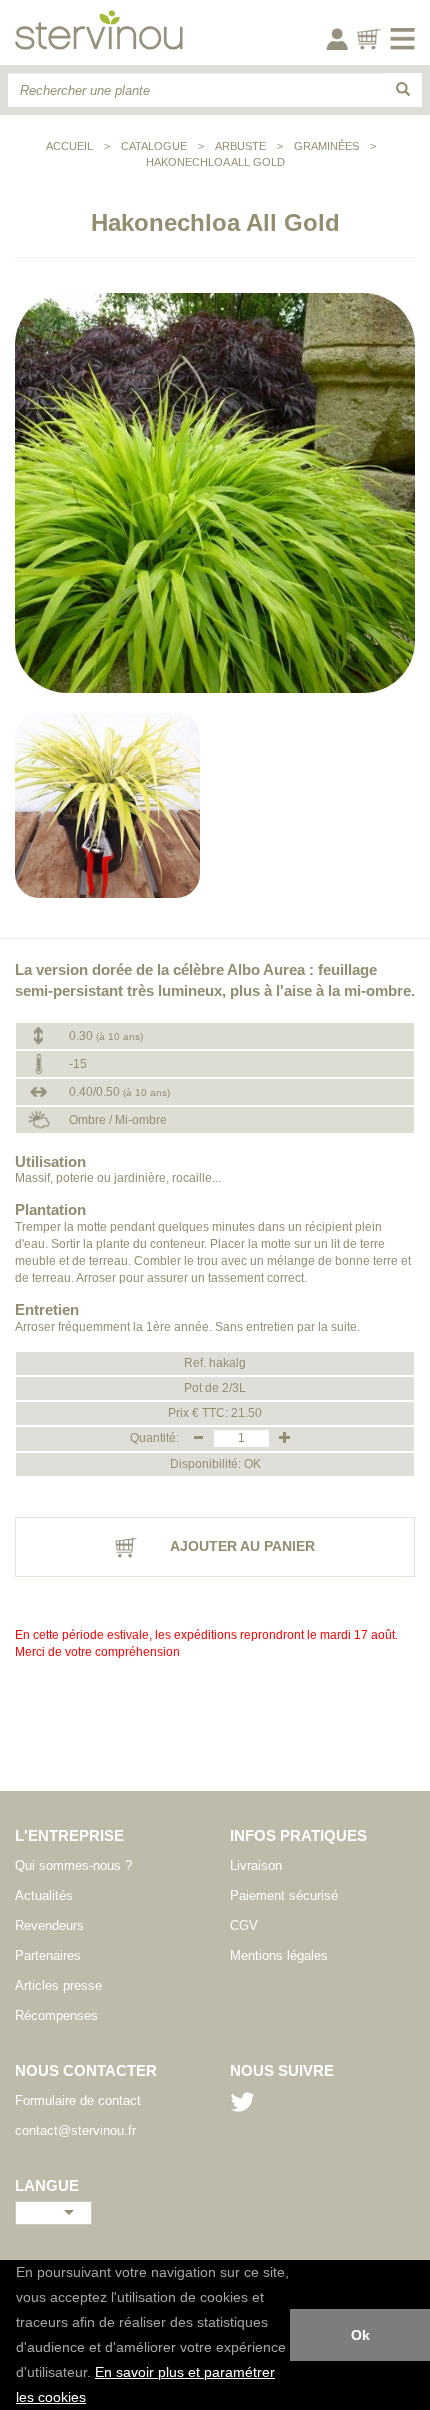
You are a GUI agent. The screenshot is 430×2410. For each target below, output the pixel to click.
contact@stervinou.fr (75, 2130)
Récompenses (56, 2015)
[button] (93, 2399)
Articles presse (58, 1985)
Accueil (69, 146)
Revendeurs (49, 1925)
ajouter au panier (241, 1546)
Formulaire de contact (78, 2100)
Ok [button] (360, 2335)
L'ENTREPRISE (69, 1835)
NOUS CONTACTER (86, 2070)
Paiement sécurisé (284, 1895)
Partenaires (48, 1955)
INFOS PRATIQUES (298, 1835)
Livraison (256, 1865)
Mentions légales (279, 1955)
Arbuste (240, 146)
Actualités (44, 1895)
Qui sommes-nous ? (73, 1865)
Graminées (326, 146)
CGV (244, 1925)
